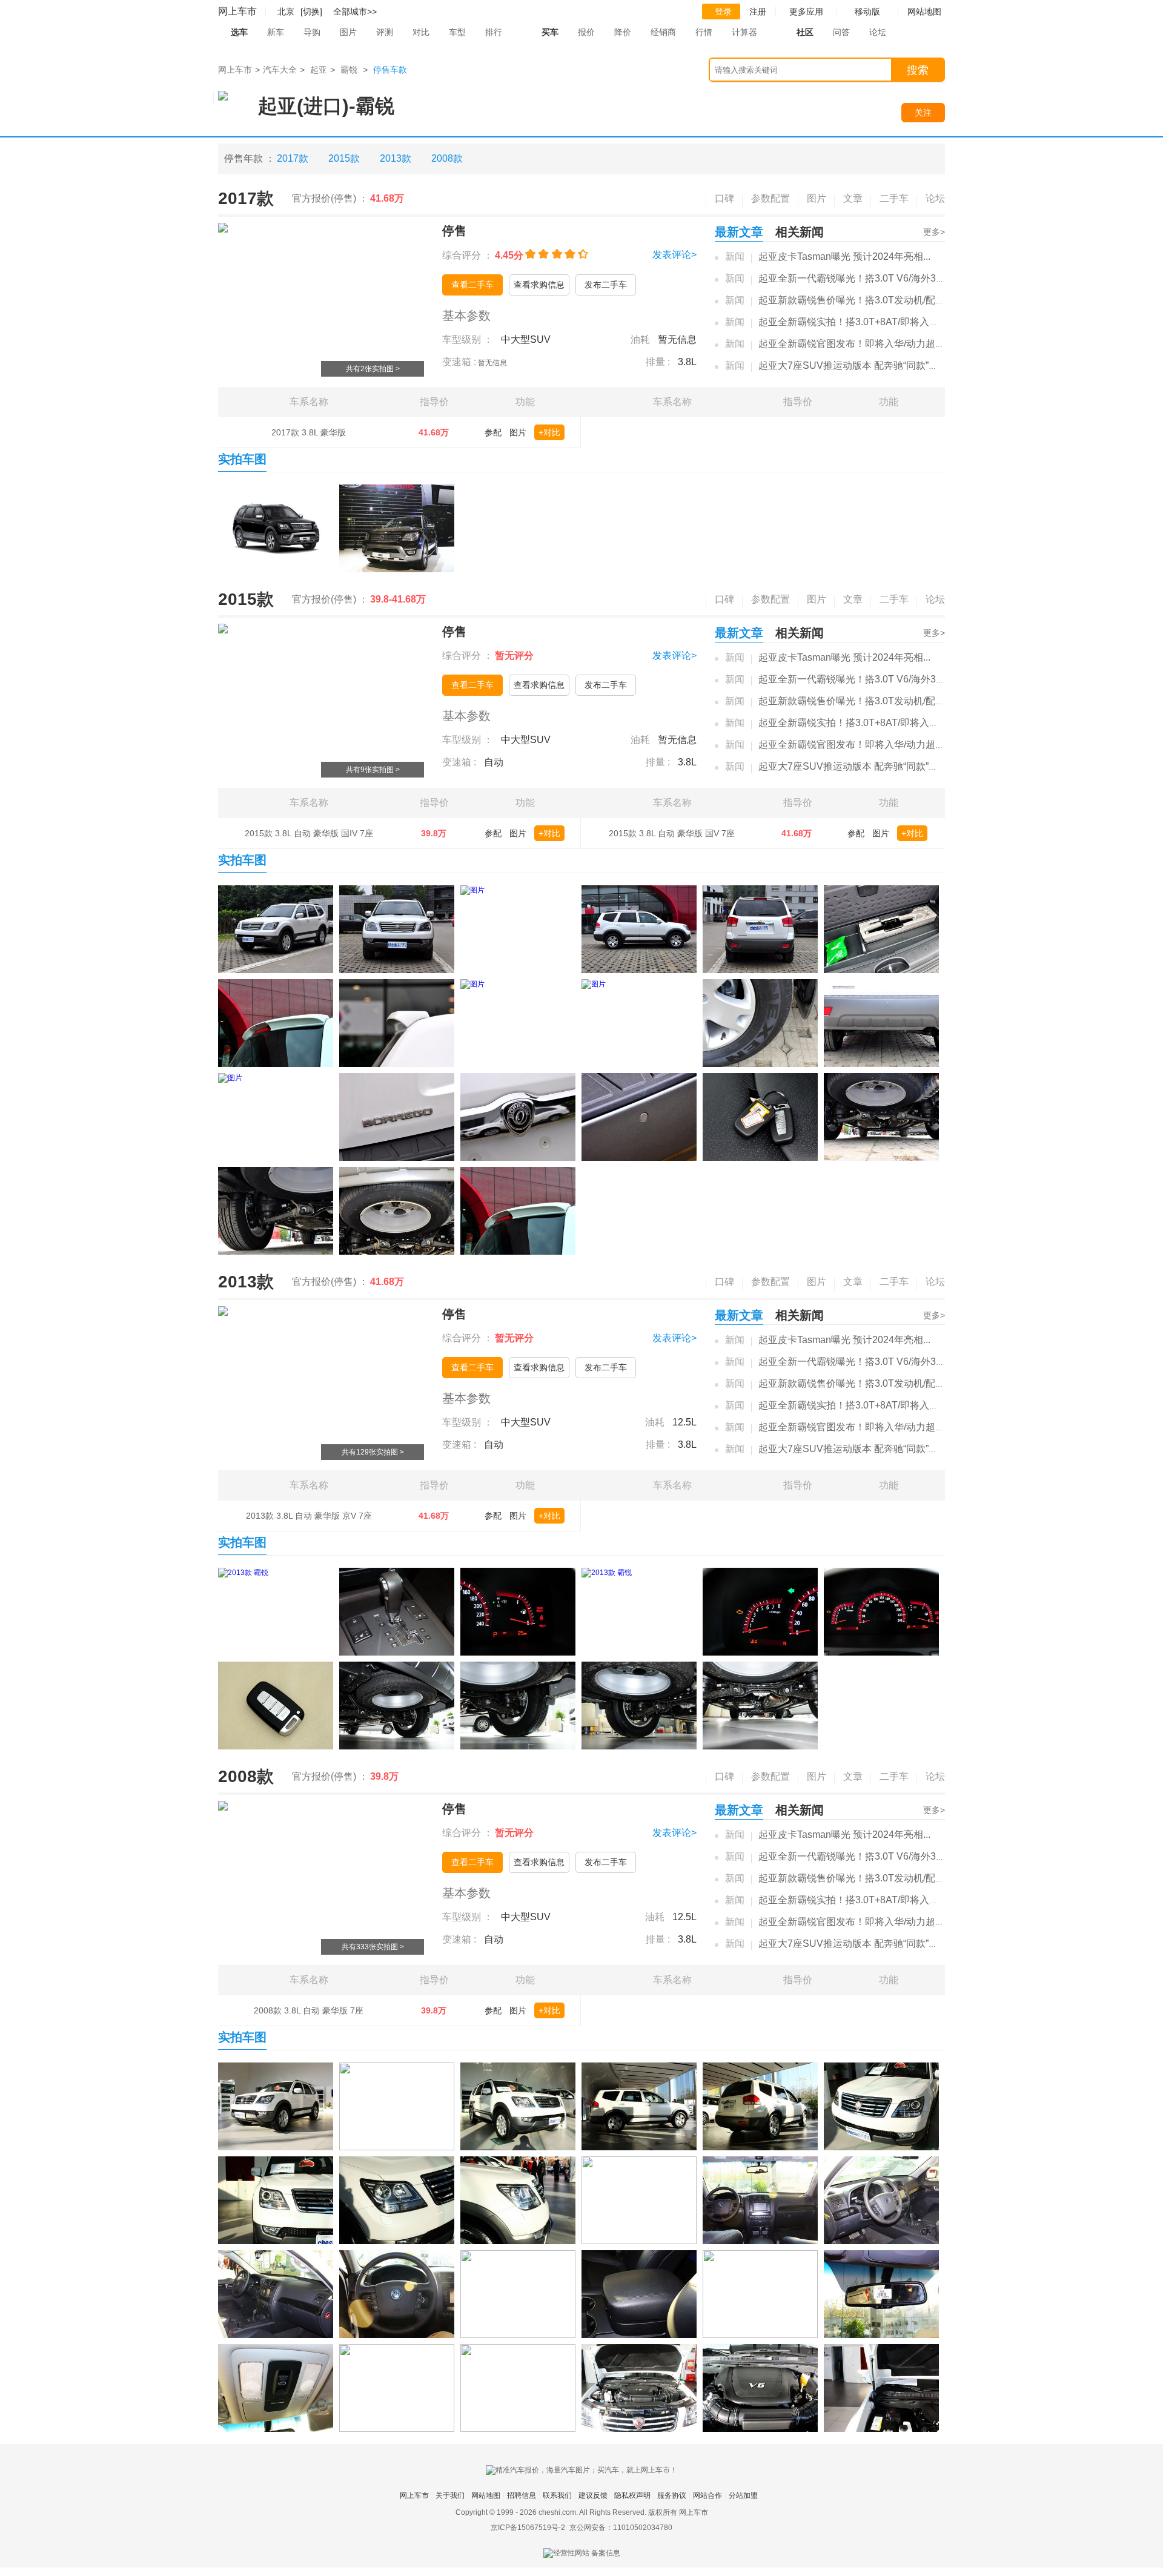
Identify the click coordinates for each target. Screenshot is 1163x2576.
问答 (841, 32)
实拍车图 (242, 459)
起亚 (319, 70)
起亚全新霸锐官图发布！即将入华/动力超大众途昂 (866, 344)
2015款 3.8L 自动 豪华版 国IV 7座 (309, 833)
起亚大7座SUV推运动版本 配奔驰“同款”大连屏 (858, 365)
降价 (623, 32)
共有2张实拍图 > (373, 369)
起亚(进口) (303, 106)
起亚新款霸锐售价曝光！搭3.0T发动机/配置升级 (861, 300)
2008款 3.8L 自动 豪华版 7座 (309, 2010)
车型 (457, 32)
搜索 (918, 70)
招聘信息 (522, 2495)
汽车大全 (280, 70)
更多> (934, 232)
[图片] (276, 528)
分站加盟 (743, 2495)
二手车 (894, 198)
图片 (348, 32)
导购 (312, 32)
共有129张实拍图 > (373, 1452)
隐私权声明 (632, 2495)
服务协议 (672, 2495)
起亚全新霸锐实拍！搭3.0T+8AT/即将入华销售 (858, 322)
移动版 (867, 12)
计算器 (744, 32)
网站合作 (707, 2495)
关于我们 (450, 2495)
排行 (494, 32)
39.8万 (434, 833)
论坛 (878, 32)
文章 (853, 198)
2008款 (447, 158)
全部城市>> (355, 12)
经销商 (663, 32)
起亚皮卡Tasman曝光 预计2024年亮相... (844, 256)
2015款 (344, 158)
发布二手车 (606, 285)
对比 (421, 32)
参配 (493, 432)
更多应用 (806, 12)
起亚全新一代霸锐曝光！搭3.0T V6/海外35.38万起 (866, 278)
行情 (704, 32)
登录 (723, 12)
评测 (385, 32)
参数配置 (770, 198)
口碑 (724, 198)
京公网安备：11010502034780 (621, 2528)
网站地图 (486, 2495)
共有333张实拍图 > (373, 1947)
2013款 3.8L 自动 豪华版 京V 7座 (309, 1516)
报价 (586, 32)
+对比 (549, 432)
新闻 (735, 256)
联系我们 (557, 2495)
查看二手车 (472, 285)
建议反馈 (593, 2495)
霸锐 (349, 70)
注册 (758, 12)
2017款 (293, 158)
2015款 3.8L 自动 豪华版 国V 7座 (672, 833)
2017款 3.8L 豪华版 (309, 432)
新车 (276, 32)
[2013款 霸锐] (276, 1612)
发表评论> (674, 255)
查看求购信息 (539, 285)
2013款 (396, 158)
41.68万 (434, 432)
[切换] (311, 12)
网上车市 (237, 11)
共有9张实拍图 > (373, 770)
